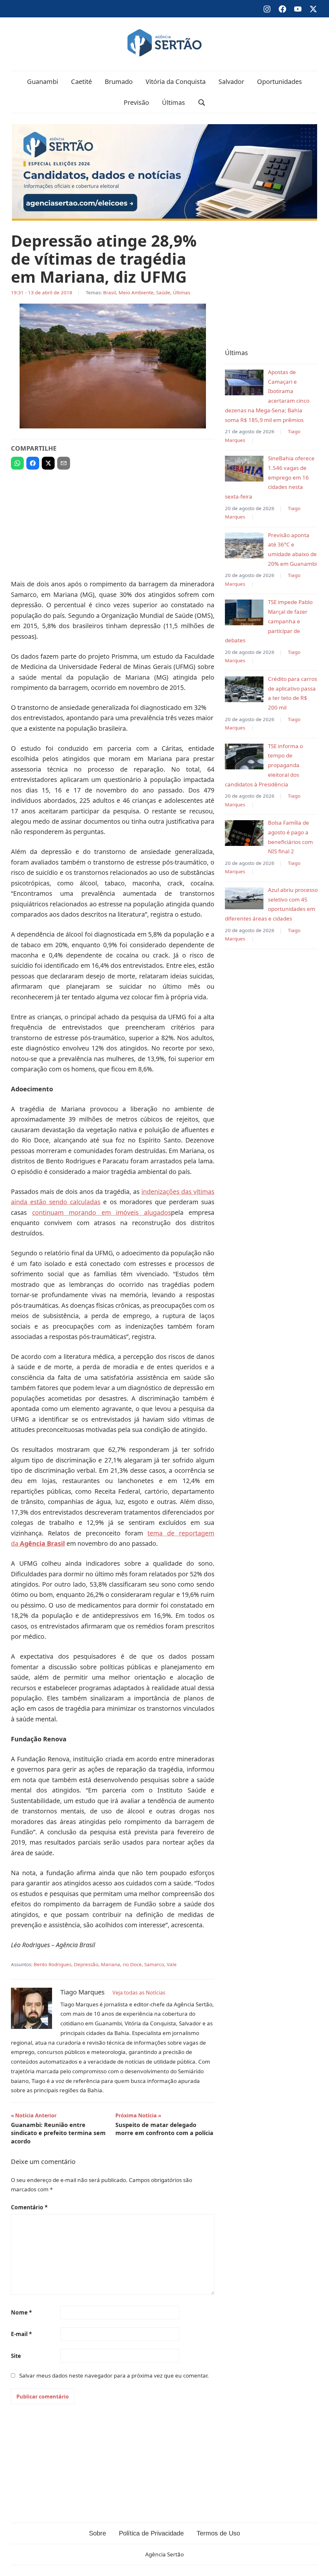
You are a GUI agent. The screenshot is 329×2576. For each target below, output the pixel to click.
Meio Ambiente (136, 292)
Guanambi (43, 82)
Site (16, 2356)
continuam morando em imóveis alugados (102, 1212)
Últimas (173, 102)
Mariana (111, 1964)
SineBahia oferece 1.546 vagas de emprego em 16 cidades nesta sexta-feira (270, 477)
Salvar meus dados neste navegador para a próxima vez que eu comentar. (114, 2375)
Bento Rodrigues (53, 1964)
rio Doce (132, 1964)
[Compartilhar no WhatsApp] (17, 463)
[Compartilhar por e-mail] (64, 463)
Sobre (98, 2533)
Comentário (29, 2207)
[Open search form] (202, 102)
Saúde (163, 292)
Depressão (86, 1964)
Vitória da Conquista (176, 82)
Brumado (119, 82)
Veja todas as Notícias (139, 1993)
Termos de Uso (218, 2533)
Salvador (231, 82)
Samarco (154, 1964)
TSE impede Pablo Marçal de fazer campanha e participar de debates (269, 621)
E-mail (21, 2334)
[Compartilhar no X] (48, 463)
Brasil (110, 292)
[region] (113, 522)
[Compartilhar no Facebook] (33, 463)
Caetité (81, 82)
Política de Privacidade (151, 2533)
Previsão (136, 102)
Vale (172, 1964)
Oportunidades (280, 82)
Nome (21, 2312)
